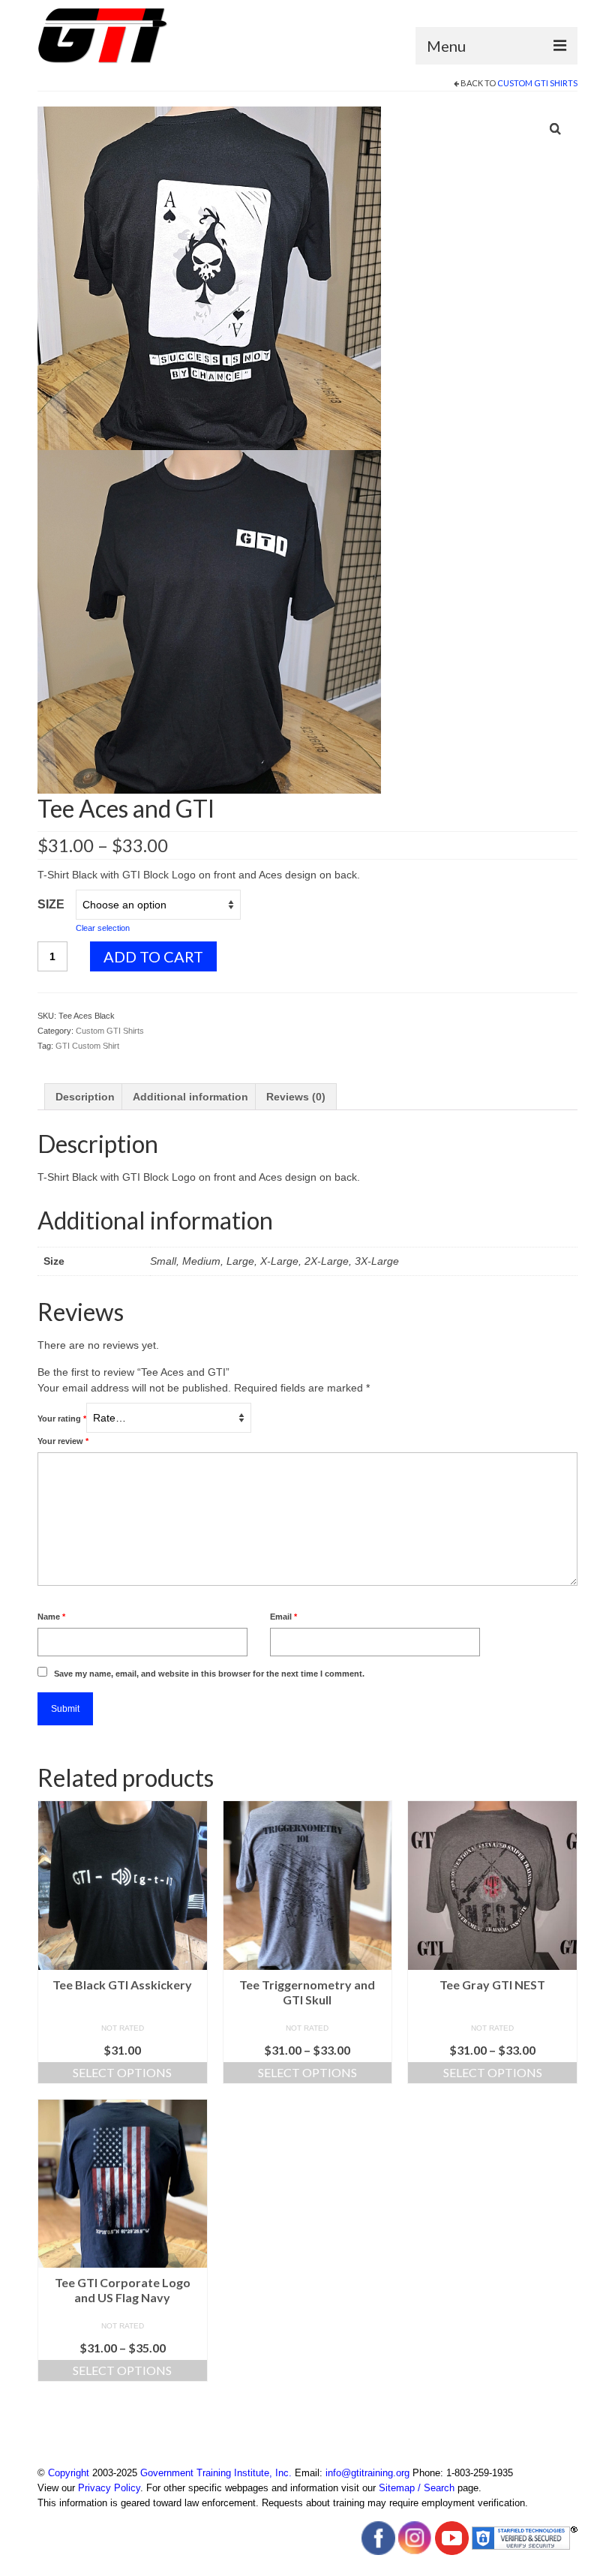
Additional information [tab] (190, 1097)
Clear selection (103, 928)
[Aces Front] (209, 621)
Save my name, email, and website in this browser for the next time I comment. (209, 1674)
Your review (63, 1441)
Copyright (69, 2473)
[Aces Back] (209, 278)
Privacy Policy (109, 2488)
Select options (122, 2072)
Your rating (62, 1419)
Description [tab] (85, 1097)
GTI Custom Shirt (87, 1046)
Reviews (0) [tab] (296, 1097)
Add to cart (153, 956)
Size (51, 904)
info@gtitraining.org (367, 2473)
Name (51, 1617)
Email (283, 1617)
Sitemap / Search (417, 2488)
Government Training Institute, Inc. (216, 2473)
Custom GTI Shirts (537, 83)
